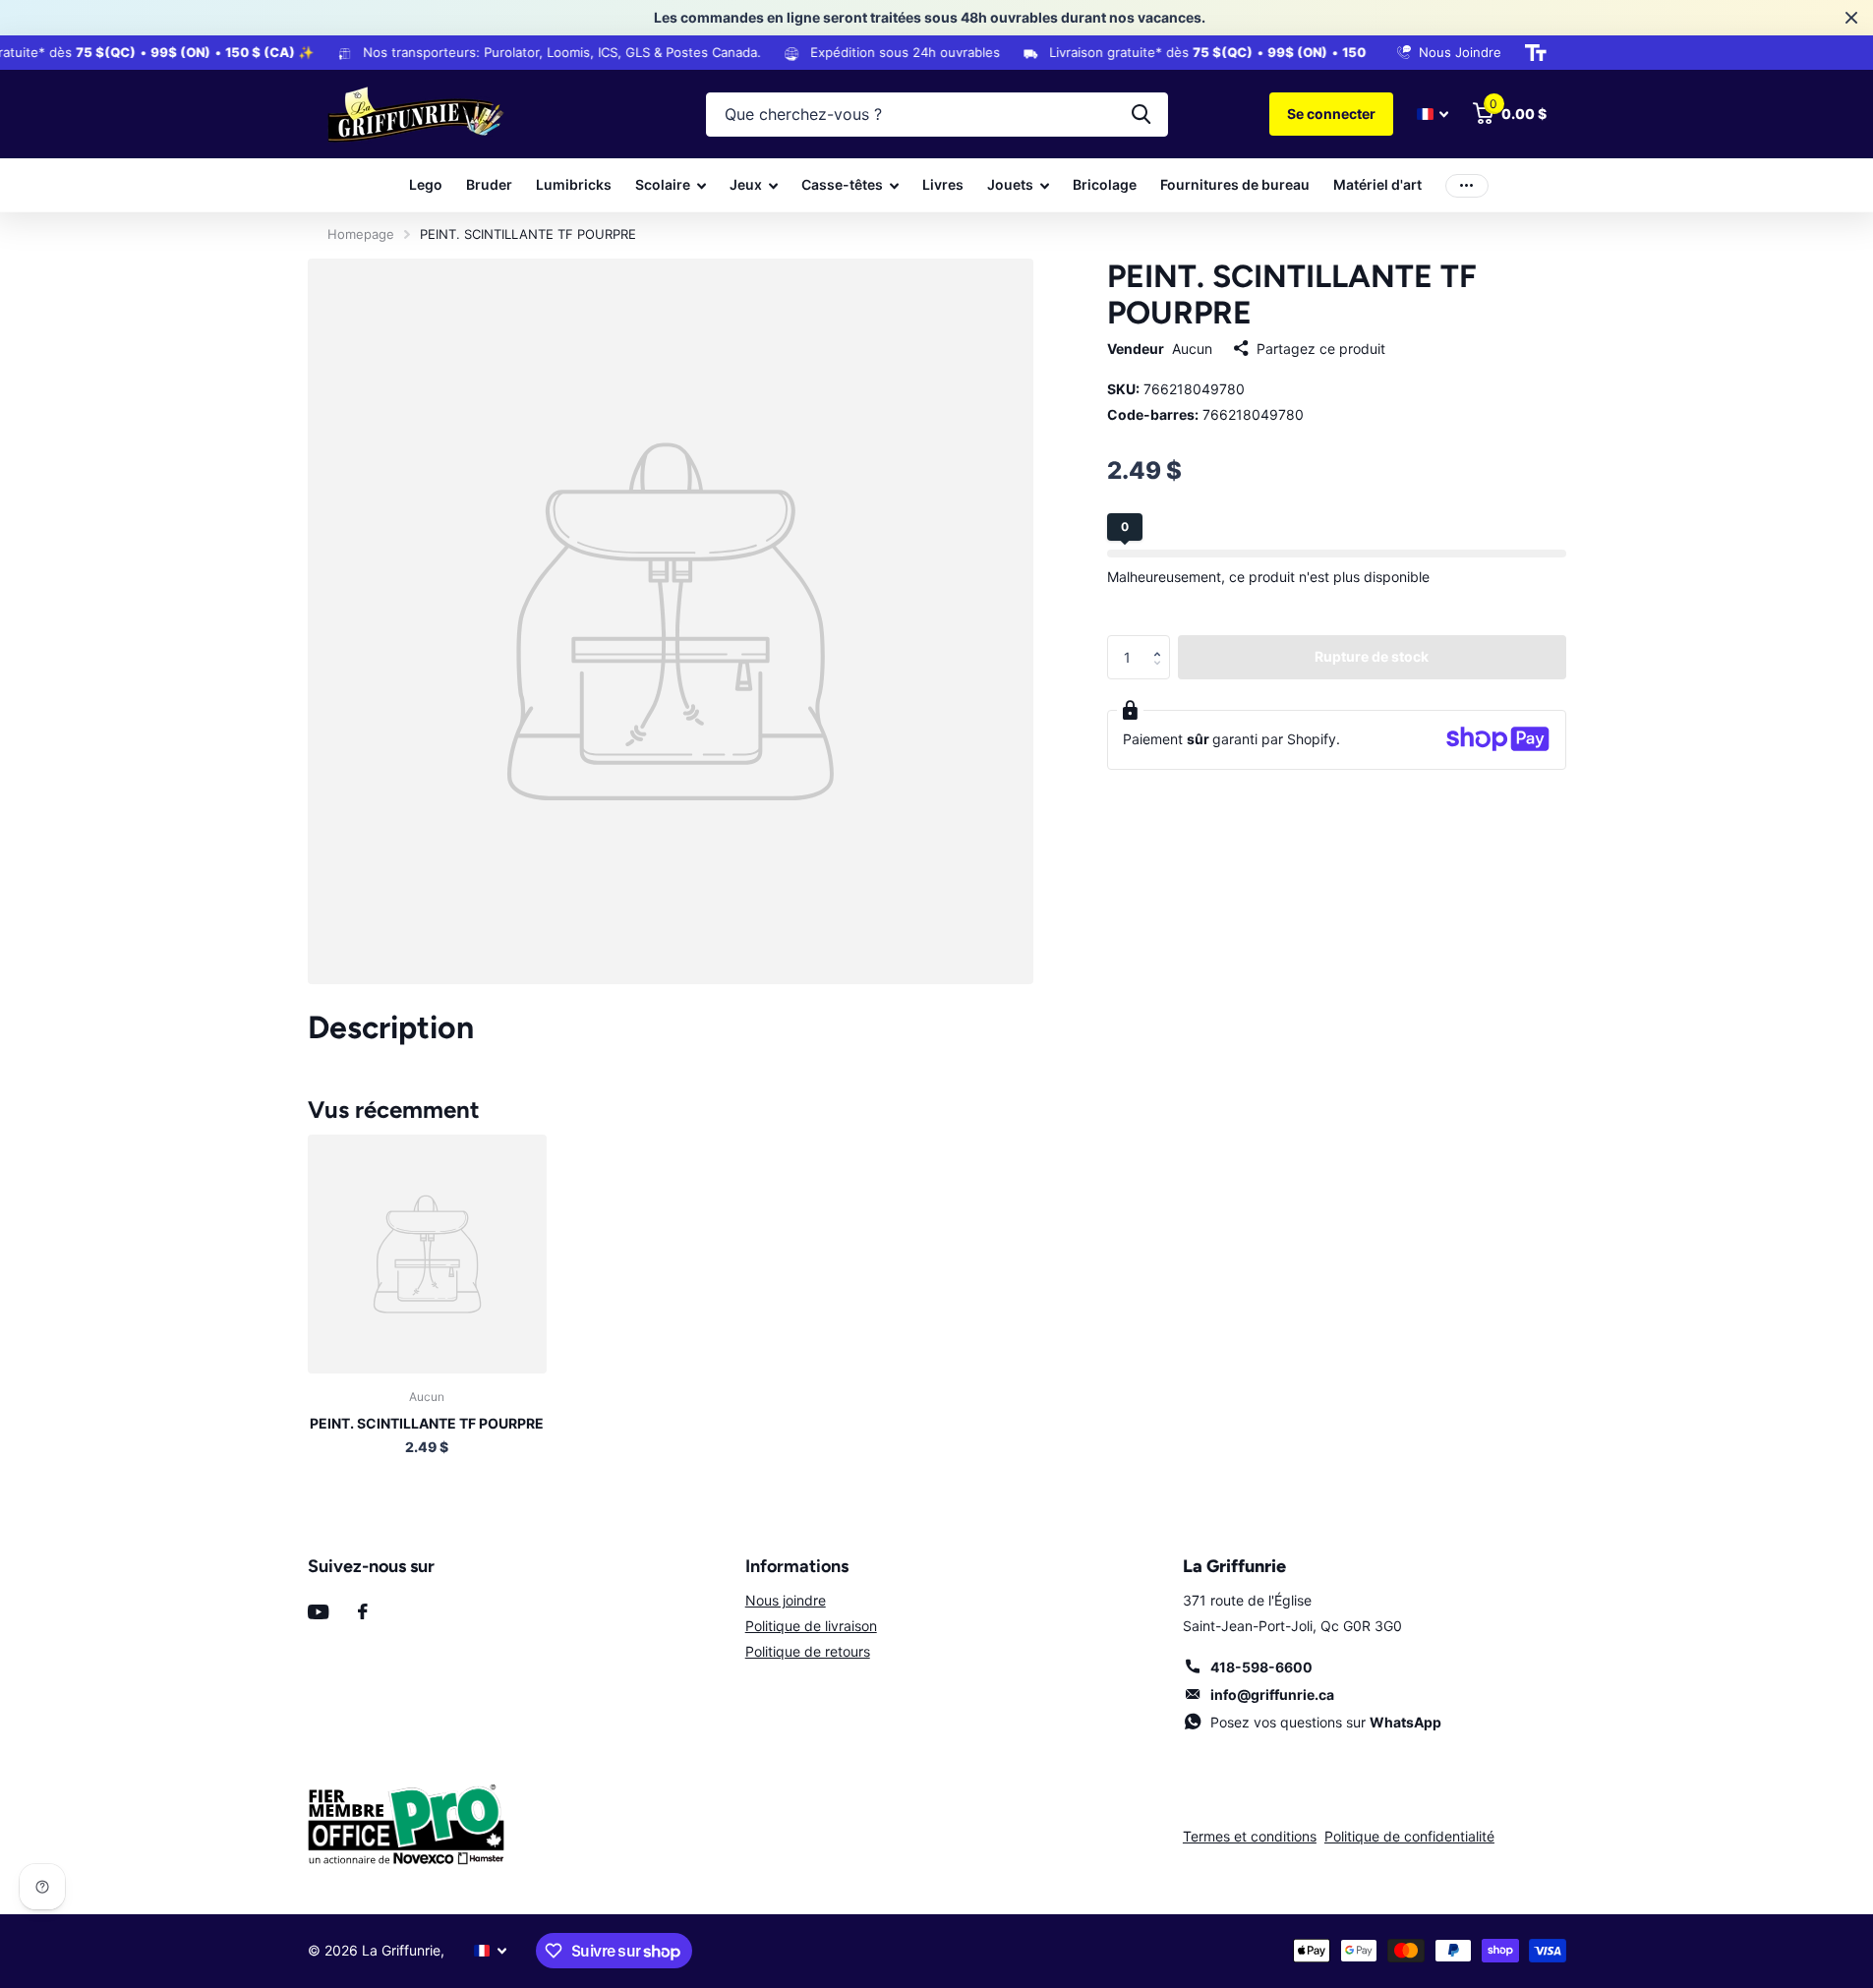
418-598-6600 (1261, 1667)
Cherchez (1141, 115)
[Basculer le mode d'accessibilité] (1536, 53)
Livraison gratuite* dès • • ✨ (1231, 52)
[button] (1163, 641)
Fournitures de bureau (1235, 184)
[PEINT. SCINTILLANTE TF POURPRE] (427, 1254)
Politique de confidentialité (1409, 1836)
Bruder (489, 184)
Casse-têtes (842, 184)
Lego (426, 184)
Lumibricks (574, 184)
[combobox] (937, 115)
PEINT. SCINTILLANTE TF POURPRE (427, 1423)
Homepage (361, 234)
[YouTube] (318, 1612)
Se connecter (1331, 114)
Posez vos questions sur (1326, 1722)
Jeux (746, 184)
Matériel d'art (1377, 184)
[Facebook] (363, 1611)
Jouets (1010, 184)
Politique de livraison (811, 1626)
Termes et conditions (1250, 1836)
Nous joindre (786, 1600)
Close (1851, 18)
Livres (943, 184)
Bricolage (1105, 184)
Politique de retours (808, 1651)
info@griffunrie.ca (1272, 1695)
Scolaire (663, 184)
